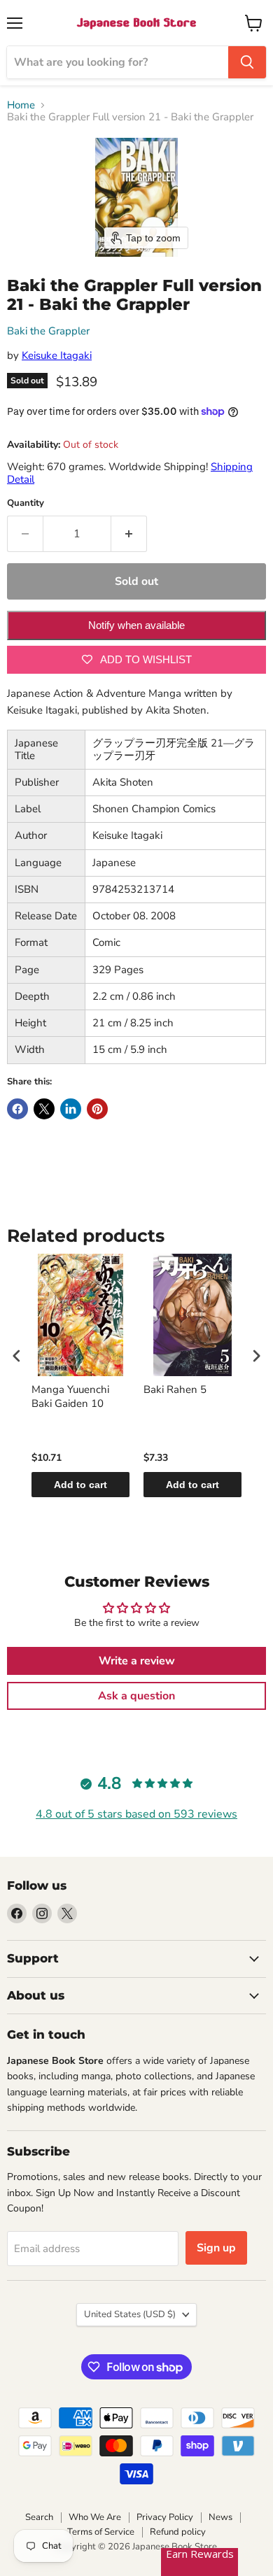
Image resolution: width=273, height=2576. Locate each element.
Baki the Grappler (48, 331)
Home (21, 105)
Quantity (26, 503)
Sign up (216, 2248)
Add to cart (80, 1485)
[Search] (247, 62)
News (220, 2517)
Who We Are (95, 2517)
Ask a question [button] (136, 1696)
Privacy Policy (165, 2517)
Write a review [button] (137, 1661)
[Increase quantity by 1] (129, 534)
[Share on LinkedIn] (71, 1109)
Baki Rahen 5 (175, 1390)
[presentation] (17, 1356)
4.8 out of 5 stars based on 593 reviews (136, 1814)
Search (39, 2517)
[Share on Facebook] (17, 1109)
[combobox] (118, 62)
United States (130, 2314)
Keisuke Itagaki (57, 355)
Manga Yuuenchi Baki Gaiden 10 (70, 1397)
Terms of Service (101, 2532)
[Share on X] (44, 1109)
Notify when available (136, 625)
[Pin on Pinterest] (97, 1109)
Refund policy (178, 2532)
